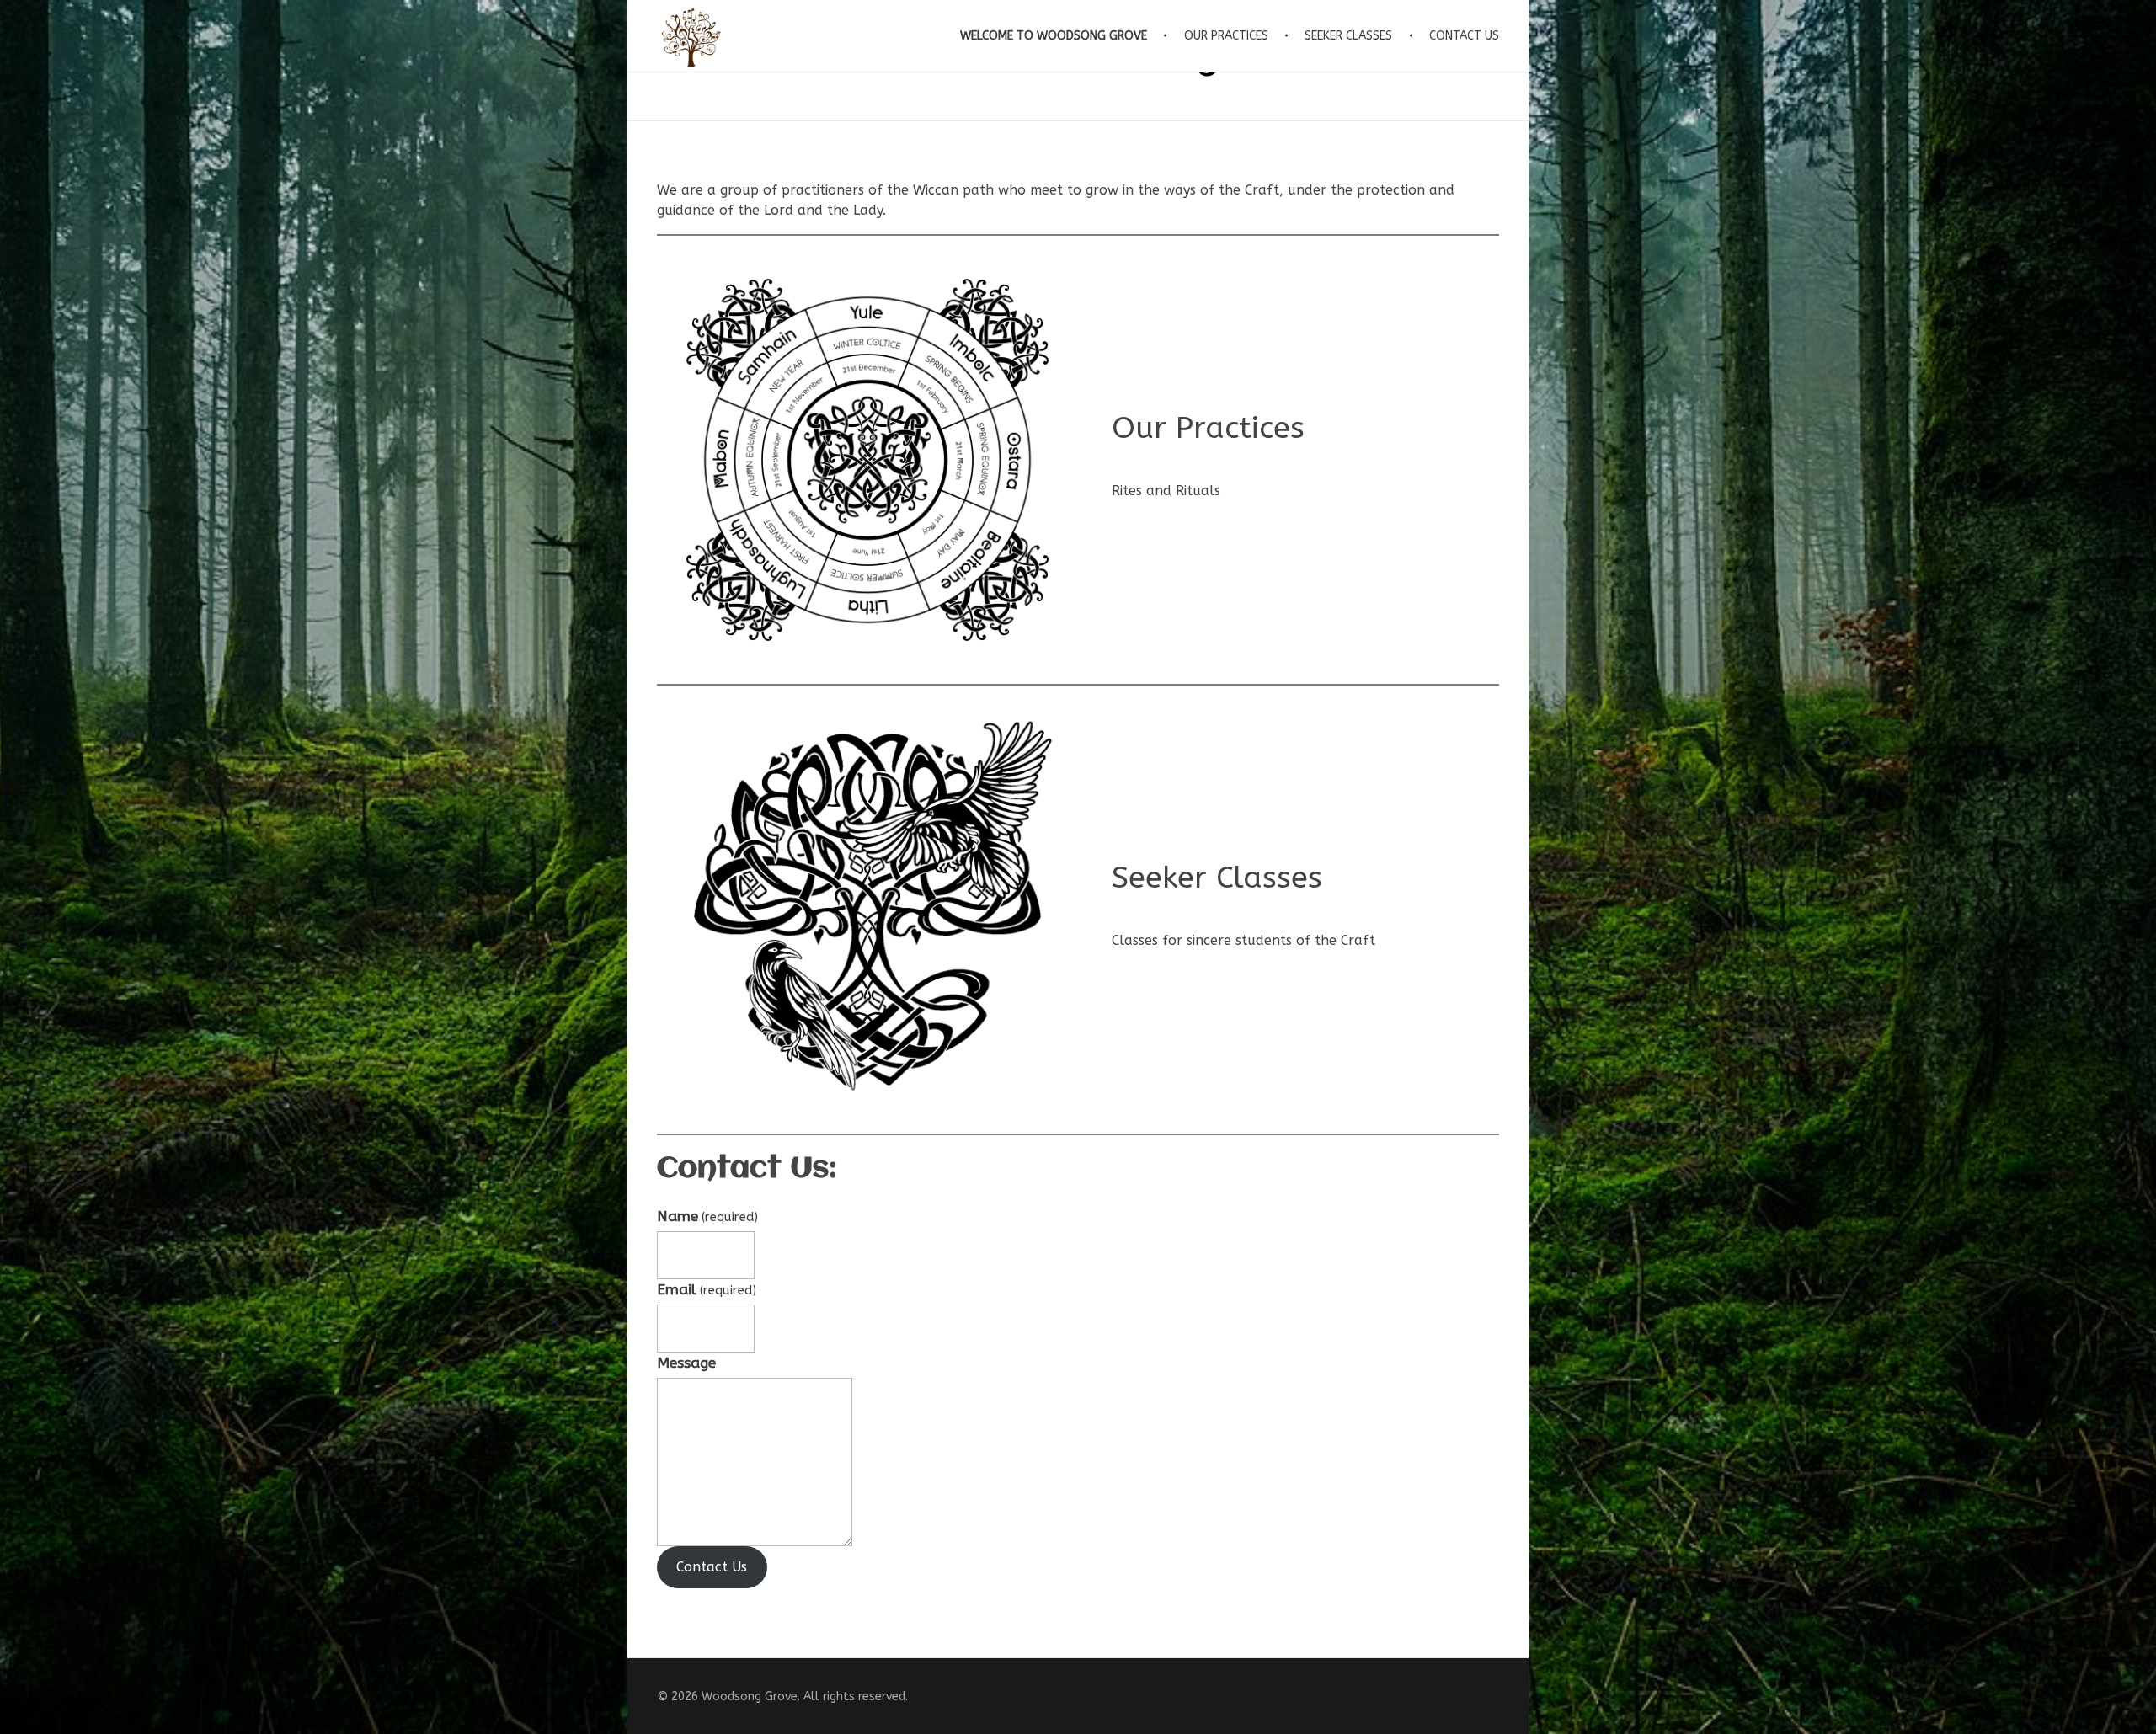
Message (686, 1363)
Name (707, 1216)
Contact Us (712, 1567)
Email (707, 1290)
